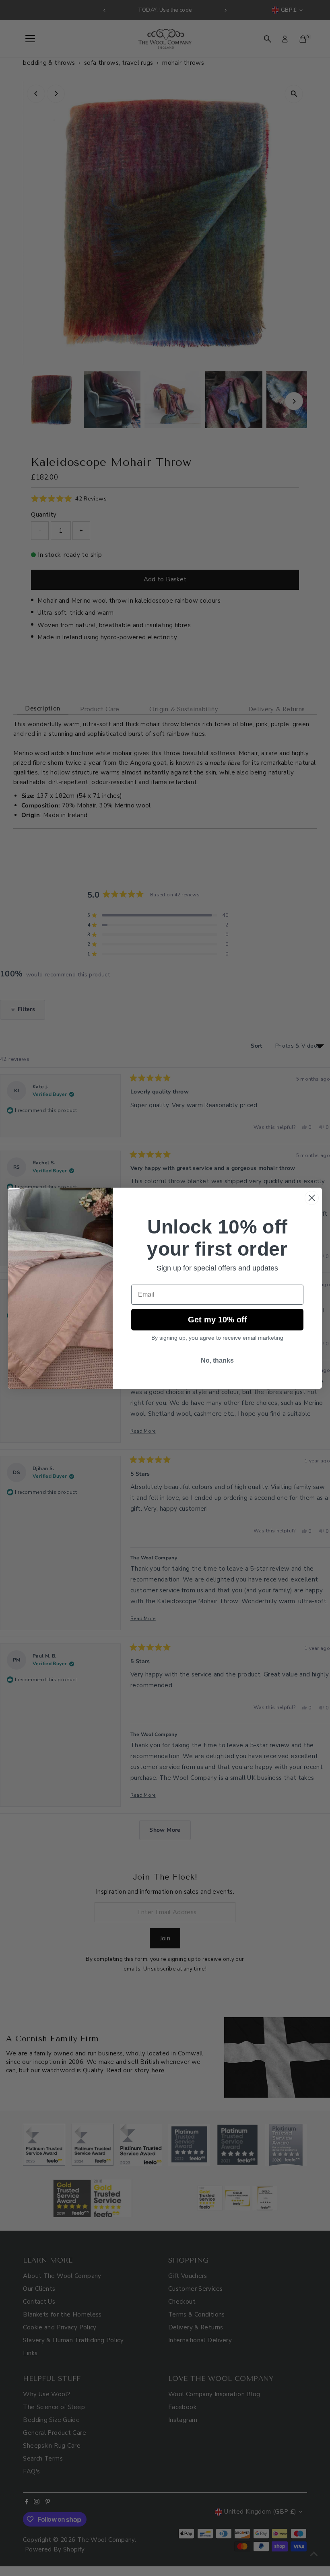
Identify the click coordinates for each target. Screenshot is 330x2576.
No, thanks (217, 1360)
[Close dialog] (312, 1198)
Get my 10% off (218, 1320)
